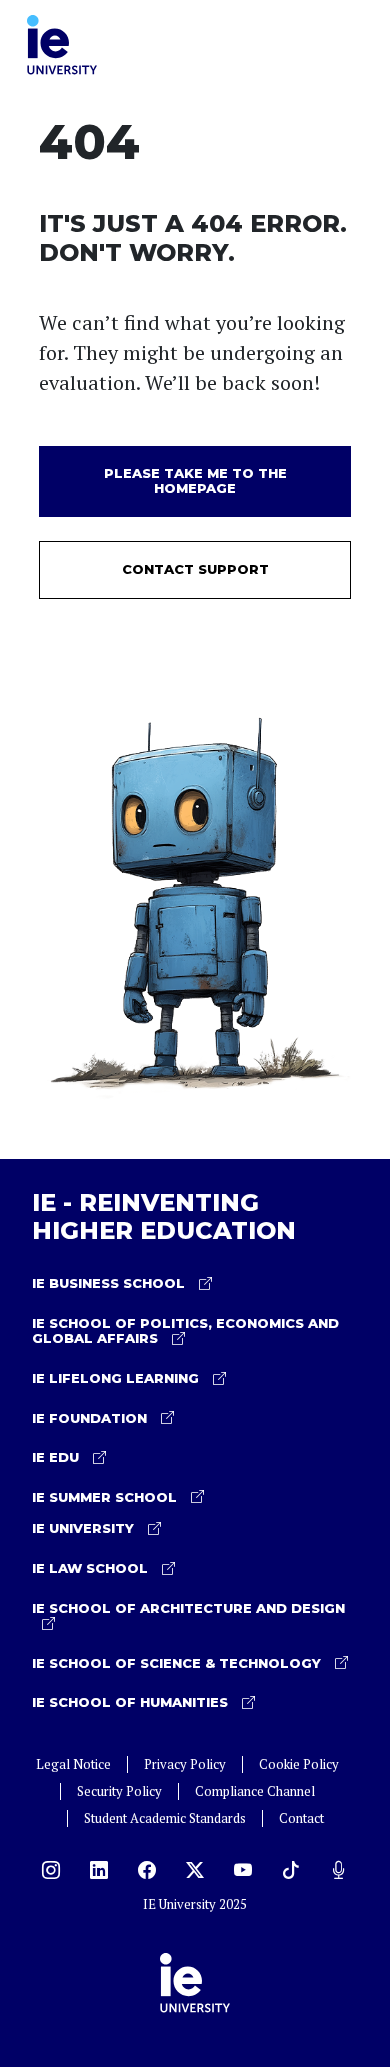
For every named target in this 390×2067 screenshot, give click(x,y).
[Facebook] (147, 1870)
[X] (195, 1870)
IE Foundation (91, 1418)
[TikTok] (291, 1870)
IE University (85, 1528)
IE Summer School (106, 1497)
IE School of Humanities (132, 1702)
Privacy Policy (185, 1764)
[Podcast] (339, 1870)
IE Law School (92, 1568)
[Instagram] (51, 1870)
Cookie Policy (299, 1764)
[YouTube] (243, 1870)
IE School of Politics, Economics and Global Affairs (185, 1331)
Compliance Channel (255, 1791)
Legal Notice (73, 1764)
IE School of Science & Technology (178, 1663)
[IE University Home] (62, 42)
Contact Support (195, 569)
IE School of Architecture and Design (188, 1608)
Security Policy (119, 1791)
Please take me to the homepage (195, 481)
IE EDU (57, 1457)
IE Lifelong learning (117, 1378)
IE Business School (110, 1283)
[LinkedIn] (99, 1870)
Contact (301, 1818)
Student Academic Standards (165, 1818)
